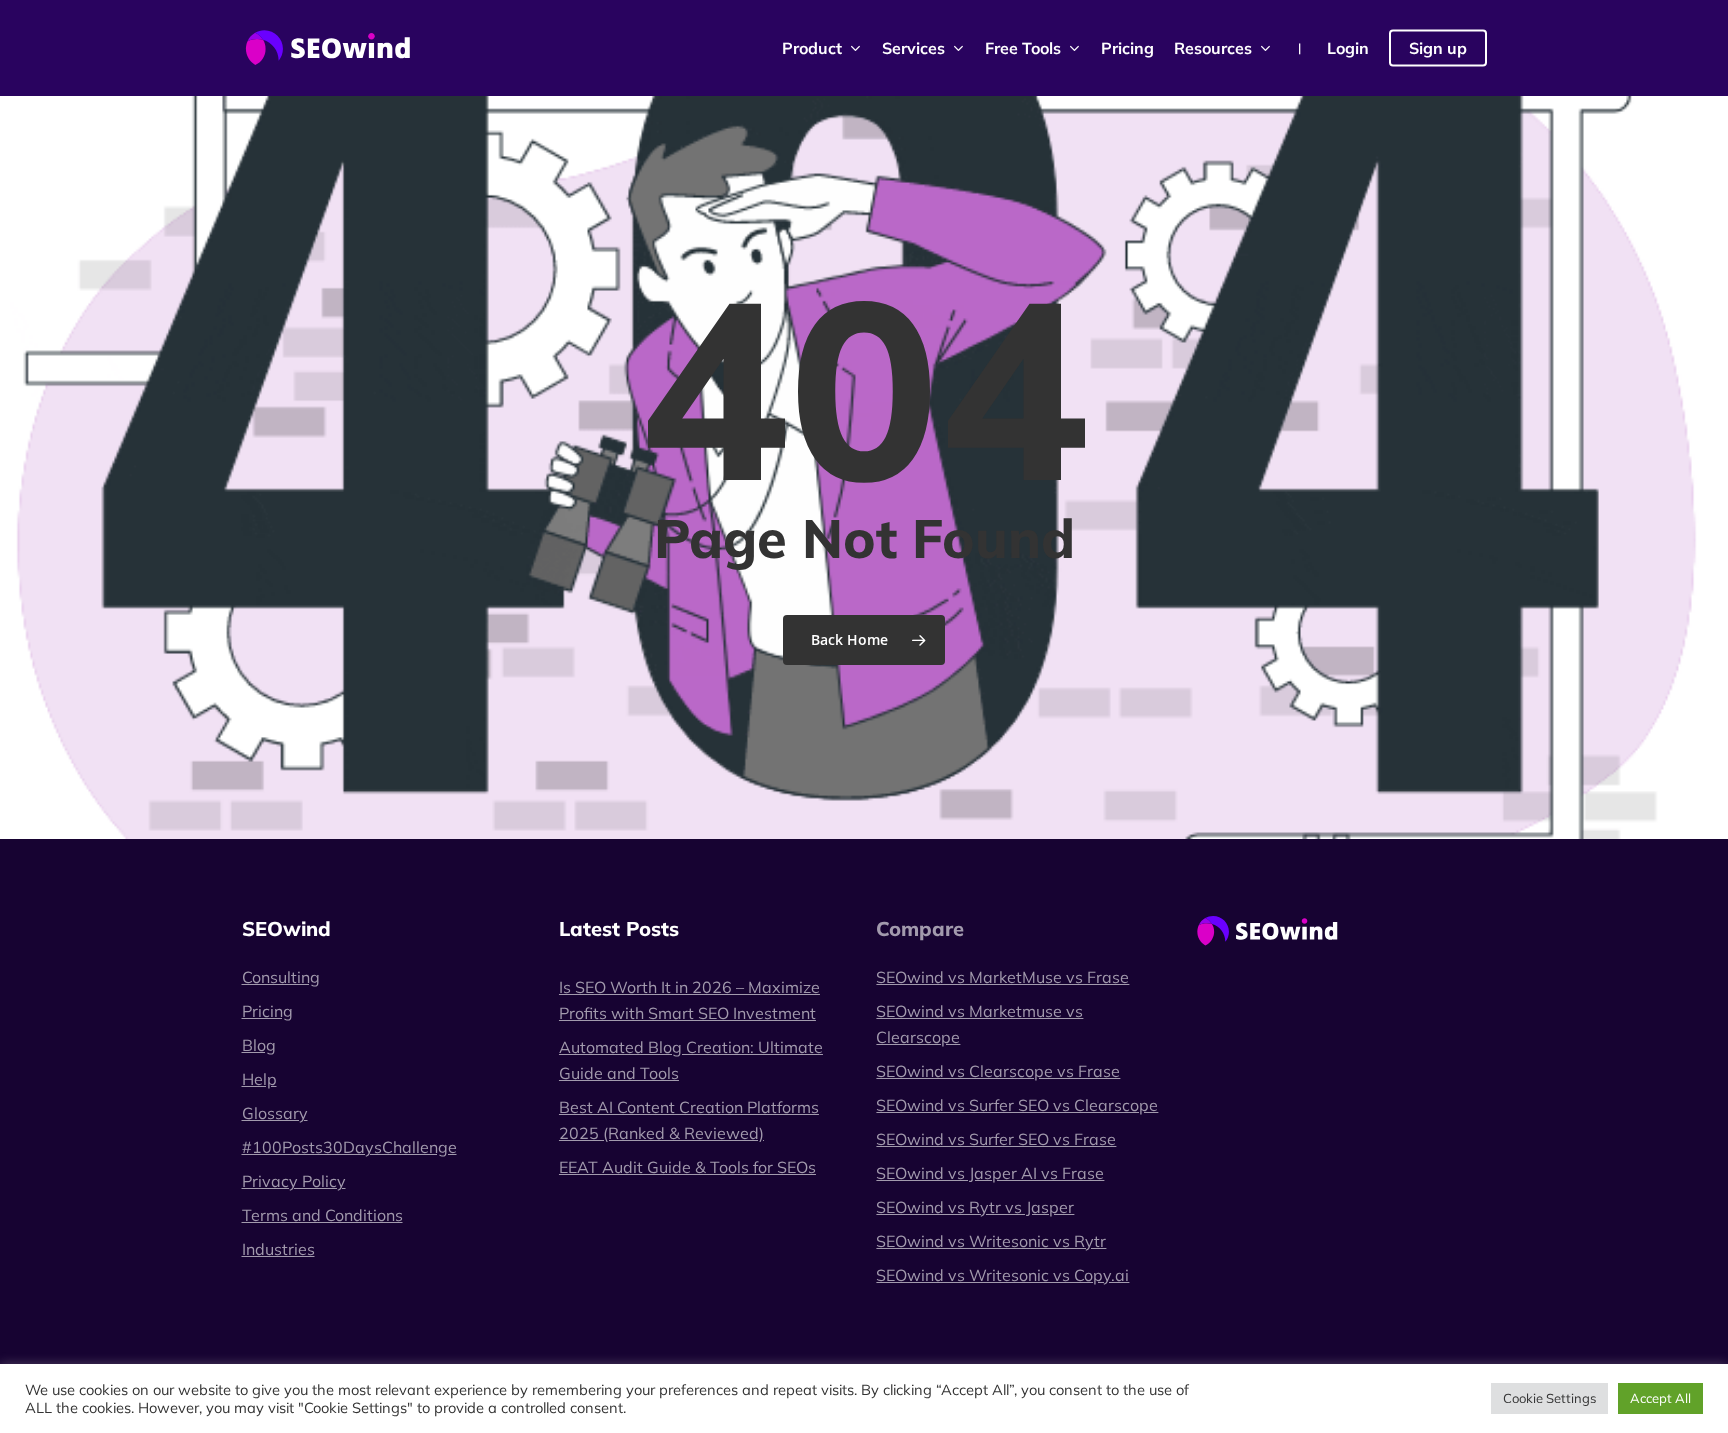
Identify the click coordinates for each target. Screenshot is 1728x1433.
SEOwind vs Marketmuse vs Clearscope (979, 1024)
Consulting (281, 977)
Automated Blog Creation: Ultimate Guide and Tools (691, 1060)
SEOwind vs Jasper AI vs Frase (990, 1173)
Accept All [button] (1660, 1398)
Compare (920, 928)
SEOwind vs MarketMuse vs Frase (1002, 977)
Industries (278, 1249)
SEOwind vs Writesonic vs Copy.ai (1002, 1275)
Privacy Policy (294, 1181)
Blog (259, 1045)
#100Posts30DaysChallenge (349, 1147)
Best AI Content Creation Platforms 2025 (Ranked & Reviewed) (689, 1120)
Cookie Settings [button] (1549, 1398)
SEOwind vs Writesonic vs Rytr (991, 1241)
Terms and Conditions (322, 1215)
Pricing (267, 1011)
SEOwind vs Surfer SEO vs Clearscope (1017, 1105)
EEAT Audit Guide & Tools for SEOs (687, 1167)
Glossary (275, 1113)
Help (259, 1079)
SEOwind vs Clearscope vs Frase (998, 1071)
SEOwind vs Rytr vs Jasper (975, 1207)
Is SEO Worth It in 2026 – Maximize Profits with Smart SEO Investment (689, 1000)
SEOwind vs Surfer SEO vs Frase (996, 1139)
